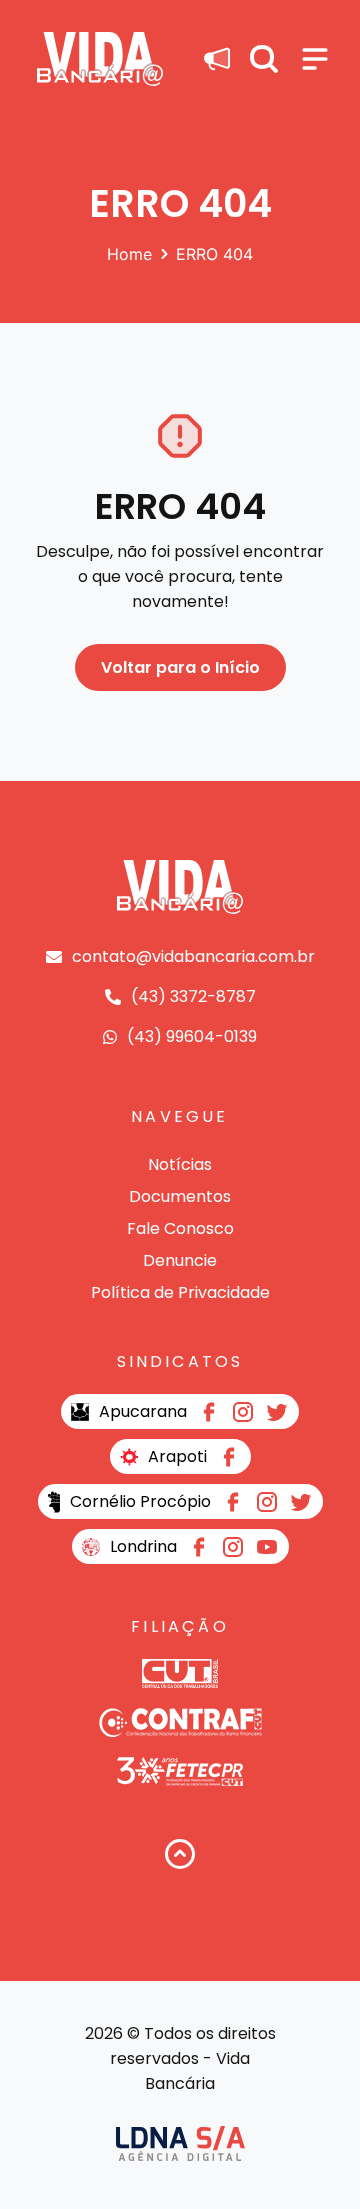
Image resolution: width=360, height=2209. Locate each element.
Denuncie (180, 1260)
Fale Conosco (180, 1228)
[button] (264, 59)
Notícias (180, 1164)
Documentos (180, 1196)
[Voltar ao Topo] (180, 1854)
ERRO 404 (214, 254)
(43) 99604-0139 (192, 1036)
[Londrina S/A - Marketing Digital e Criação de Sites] (180, 2143)
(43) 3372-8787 (193, 996)
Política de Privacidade (180, 1292)
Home (129, 254)
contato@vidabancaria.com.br (193, 956)
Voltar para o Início (180, 667)
